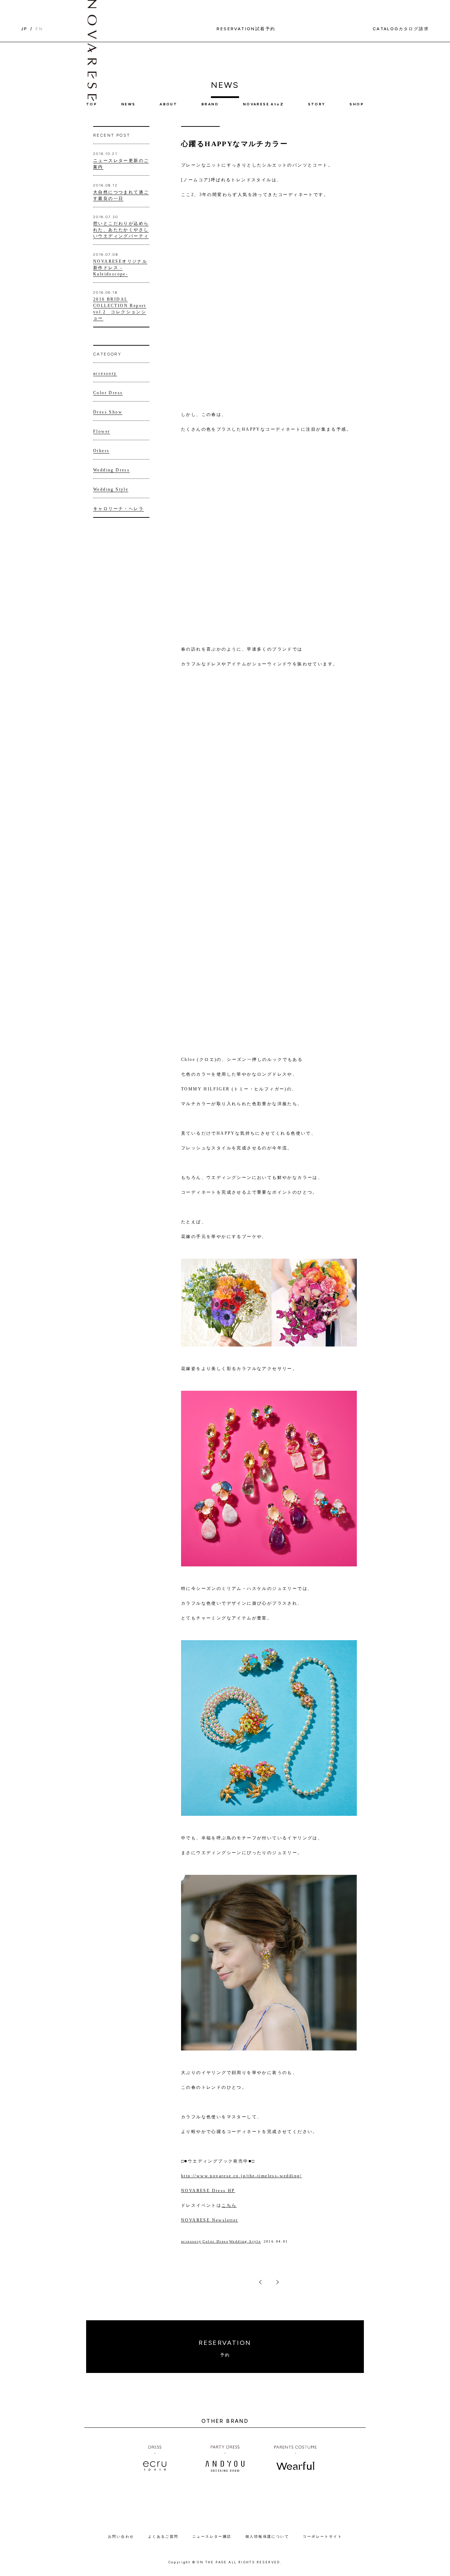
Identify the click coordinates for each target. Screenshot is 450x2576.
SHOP (357, 104)
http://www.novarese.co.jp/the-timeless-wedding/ (242, 2176)
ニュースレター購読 (212, 2536)
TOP (92, 104)
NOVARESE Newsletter (210, 2220)
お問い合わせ (121, 2536)
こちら (229, 2205)
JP (24, 29)
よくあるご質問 (163, 2536)
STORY (317, 104)
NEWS (128, 104)
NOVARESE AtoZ (263, 104)
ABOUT (168, 104)
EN (39, 29)
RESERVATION (225, 2348)
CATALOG (401, 29)
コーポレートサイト (322, 2536)
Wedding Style (245, 2241)
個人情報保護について (267, 2536)
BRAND (210, 104)
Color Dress (216, 2241)
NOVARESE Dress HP (208, 2191)
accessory (191, 2241)
